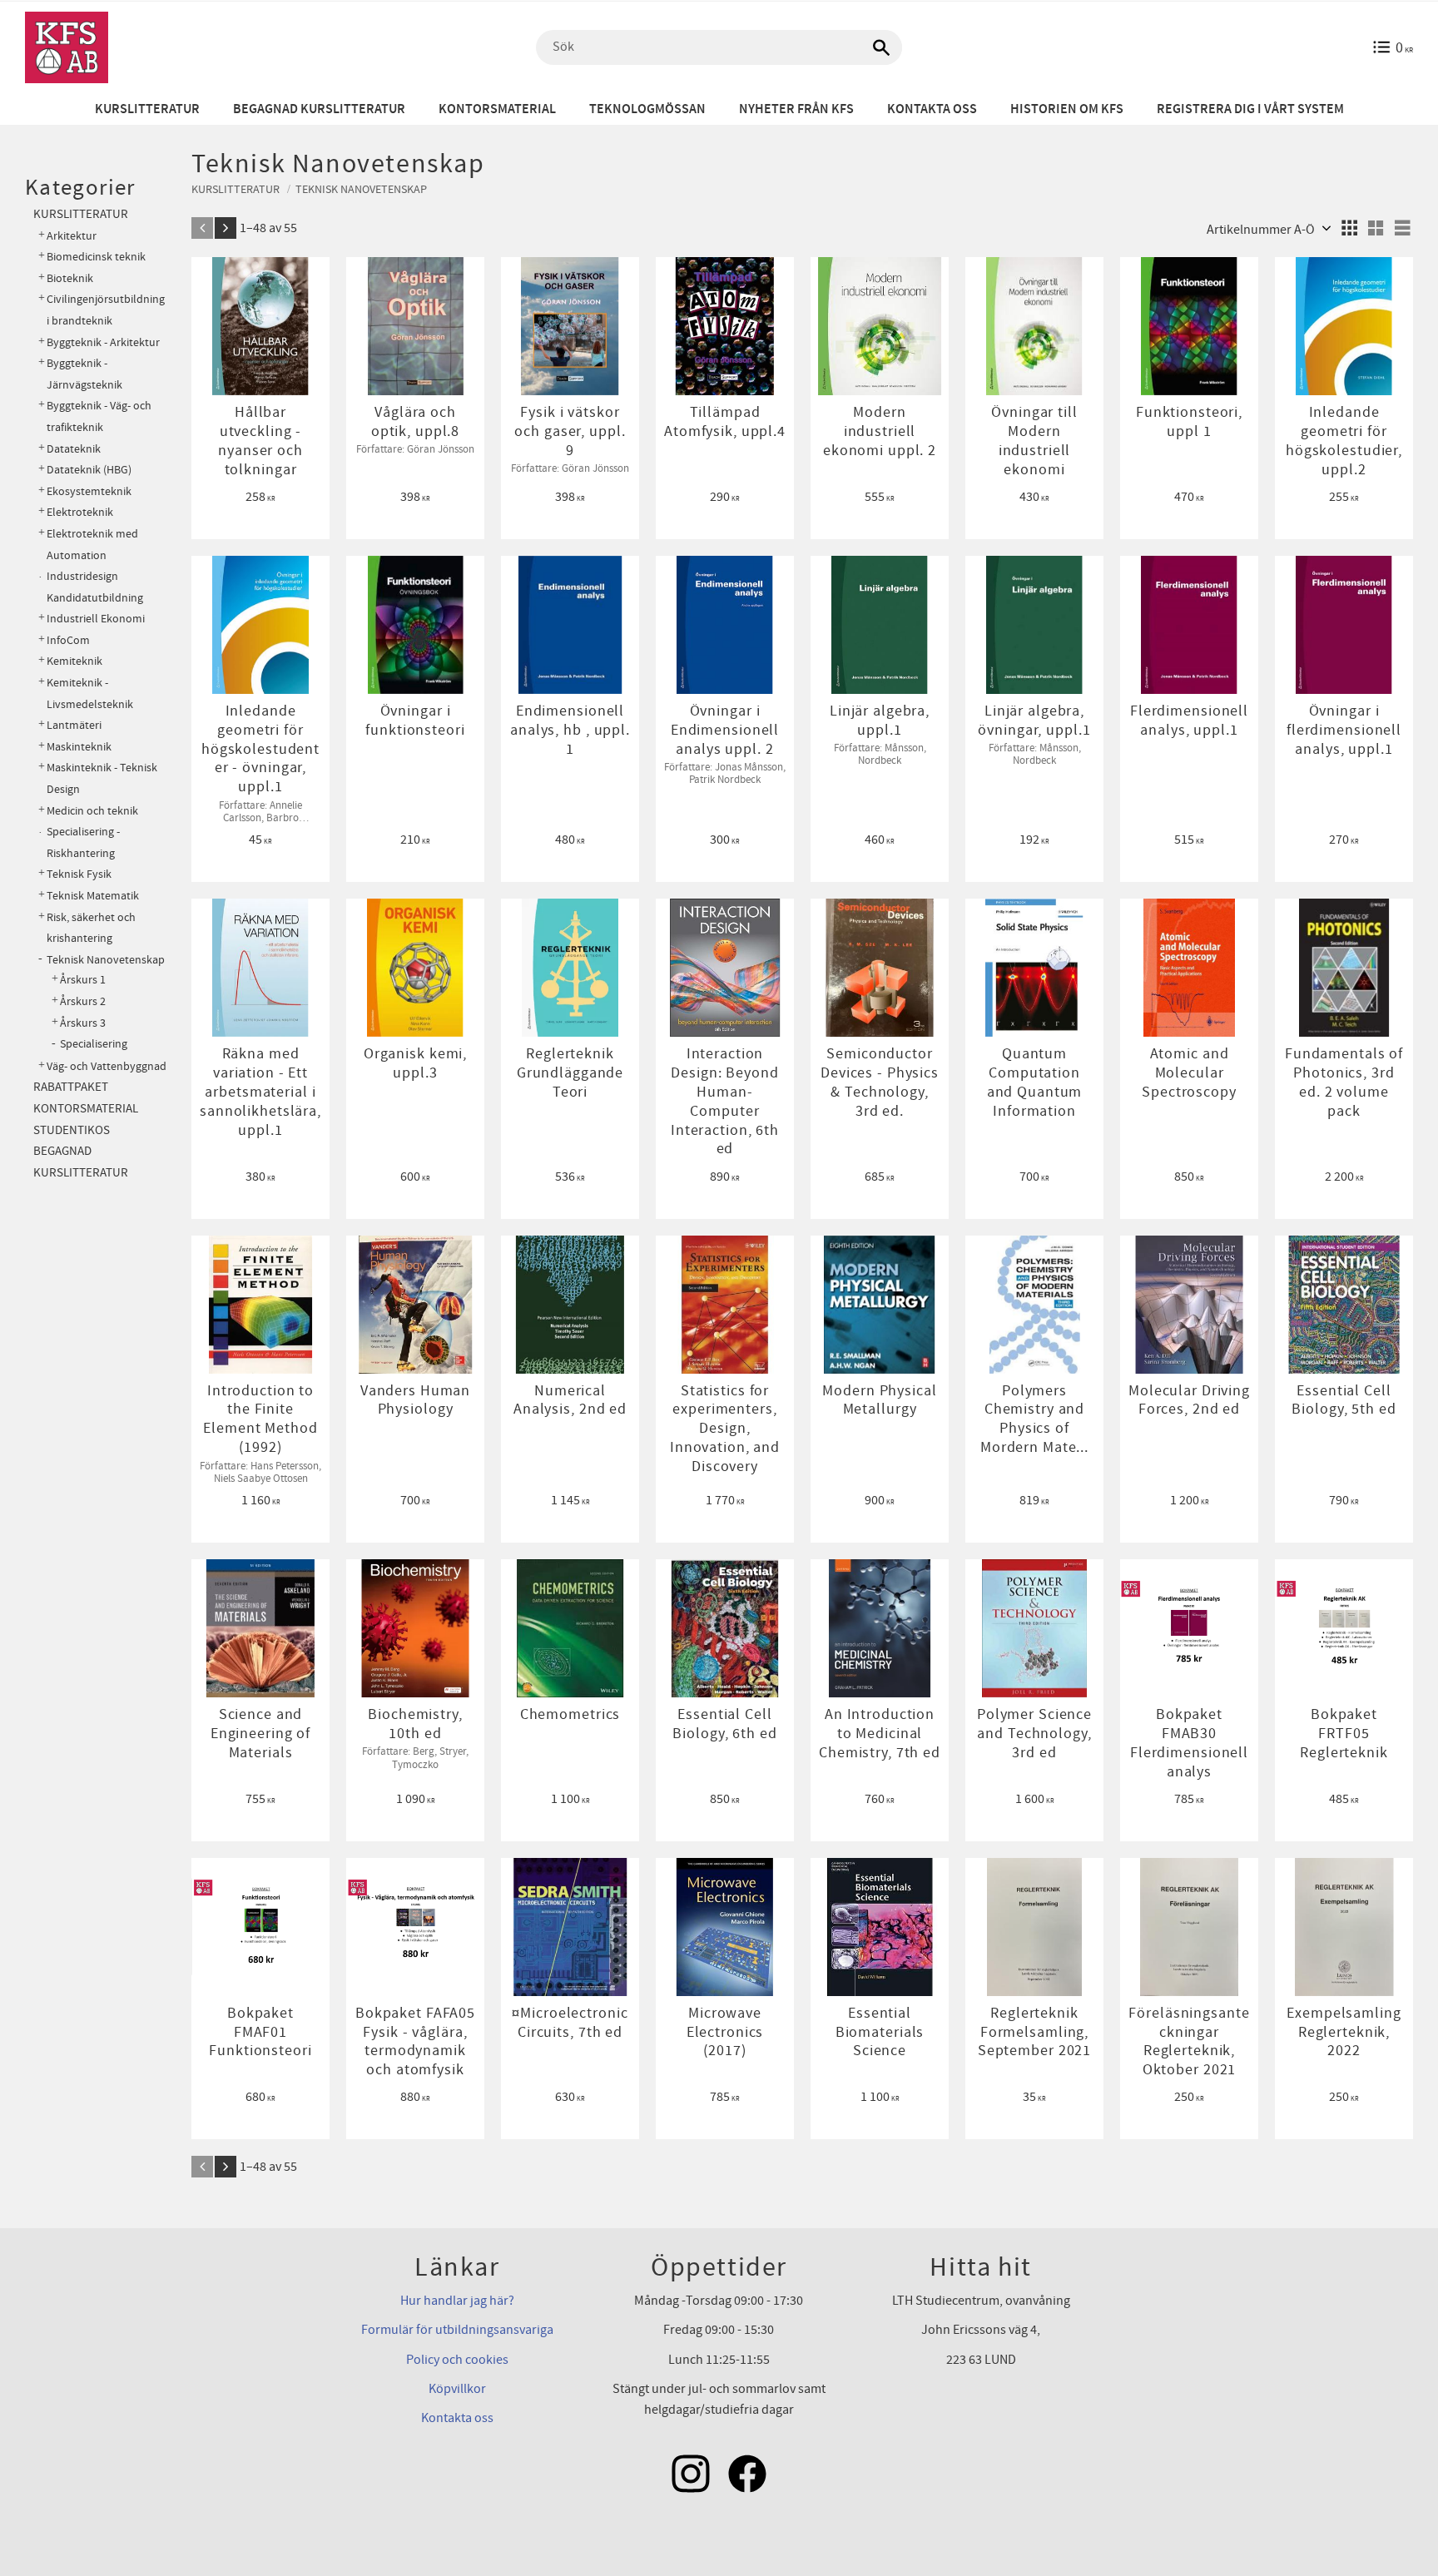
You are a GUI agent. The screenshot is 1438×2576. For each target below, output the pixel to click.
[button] (1349, 228)
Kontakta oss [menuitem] (932, 109)
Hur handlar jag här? (457, 2301)
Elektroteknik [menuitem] (80, 512)
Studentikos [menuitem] (72, 1130)
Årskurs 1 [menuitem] (83, 980)
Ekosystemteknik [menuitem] (89, 491)
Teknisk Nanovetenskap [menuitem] (106, 960)
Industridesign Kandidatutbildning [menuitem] (95, 587)
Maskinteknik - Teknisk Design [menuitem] (102, 778)
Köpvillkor (457, 2389)
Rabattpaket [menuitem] (71, 1087)
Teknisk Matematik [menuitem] (93, 896)
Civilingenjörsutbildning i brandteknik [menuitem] (106, 310)
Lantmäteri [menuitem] (74, 725)
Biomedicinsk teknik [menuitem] (96, 257)
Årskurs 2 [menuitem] (83, 1002)
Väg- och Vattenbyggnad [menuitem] (107, 1066)
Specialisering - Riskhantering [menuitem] (83, 842)
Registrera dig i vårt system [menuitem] (1250, 109)
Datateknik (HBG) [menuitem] (89, 470)
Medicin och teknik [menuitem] (92, 811)
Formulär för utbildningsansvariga (457, 2330)
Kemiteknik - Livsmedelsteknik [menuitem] (90, 694)
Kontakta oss (457, 2418)
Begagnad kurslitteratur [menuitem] (319, 109)
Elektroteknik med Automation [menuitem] (92, 545)
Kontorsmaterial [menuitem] (497, 109)
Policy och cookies (457, 2360)
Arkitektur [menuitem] (72, 236)
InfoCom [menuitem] (68, 640)
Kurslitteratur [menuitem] (147, 109)
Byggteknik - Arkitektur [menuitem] (103, 342)
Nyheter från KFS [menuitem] (796, 109)
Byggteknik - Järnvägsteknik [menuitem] (84, 374)
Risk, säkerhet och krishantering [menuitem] (91, 928)
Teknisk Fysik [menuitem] (79, 874)
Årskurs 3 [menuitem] (83, 1023)
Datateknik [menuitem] (74, 449)
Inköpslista (259, 277)
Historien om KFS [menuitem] (1067, 109)
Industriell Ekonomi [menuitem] (96, 619)
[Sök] (881, 47)
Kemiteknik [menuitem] (74, 661)
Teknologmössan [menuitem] (647, 109)
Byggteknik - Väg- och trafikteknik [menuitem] (99, 416)
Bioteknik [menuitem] (70, 278)
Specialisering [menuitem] (94, 1044)
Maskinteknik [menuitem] (79, 747)
